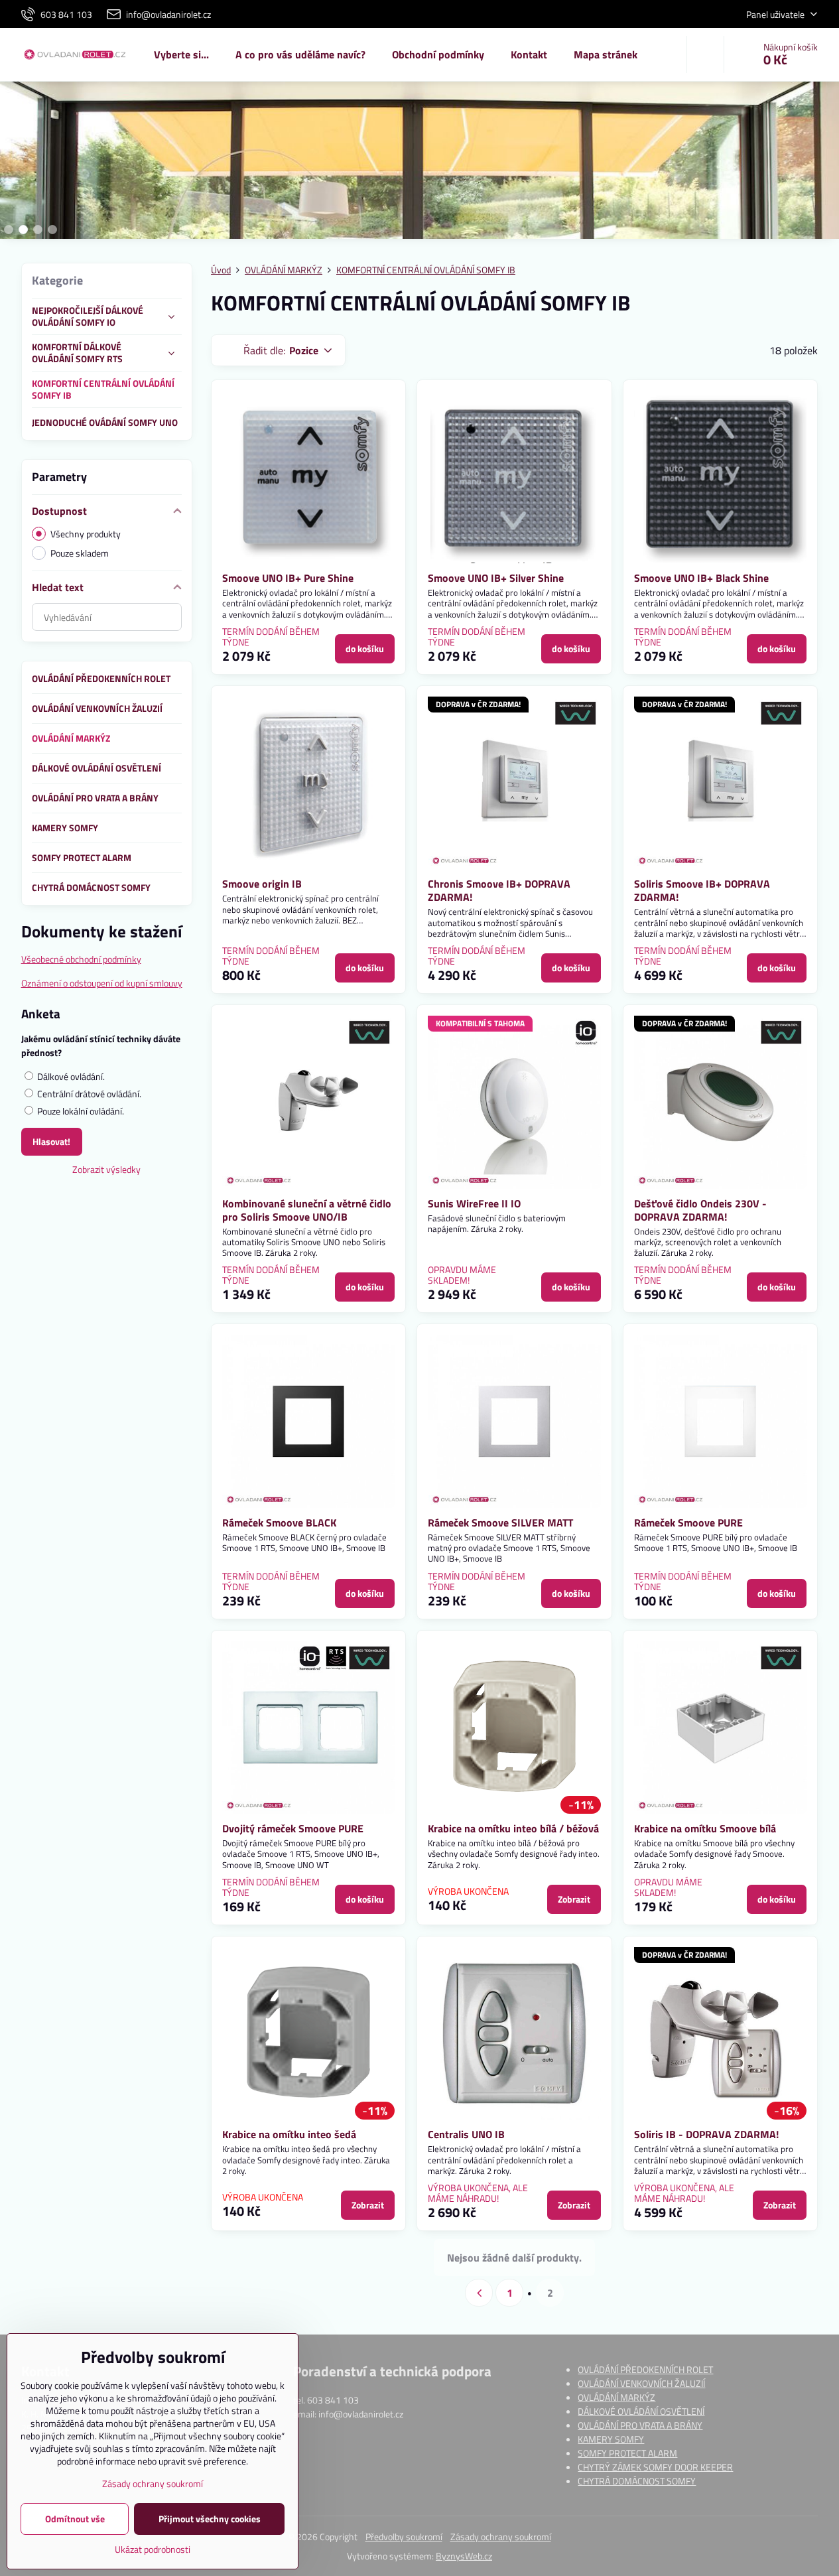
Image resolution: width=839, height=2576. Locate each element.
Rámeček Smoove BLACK (279, 1523)
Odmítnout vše (75, 2519)
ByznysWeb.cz (464, 2556)
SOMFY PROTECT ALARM (627, 2453)
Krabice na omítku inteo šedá (289, 2134)
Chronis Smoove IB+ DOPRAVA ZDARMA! (499, 890)
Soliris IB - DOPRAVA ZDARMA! (706, 2134)
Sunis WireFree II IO (474, 1203)
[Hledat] (705, 54)
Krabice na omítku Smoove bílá (705, 1828)
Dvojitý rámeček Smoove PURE (293, 1828)
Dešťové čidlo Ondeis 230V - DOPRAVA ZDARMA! (700, 1210)
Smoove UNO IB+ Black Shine (701, 578)
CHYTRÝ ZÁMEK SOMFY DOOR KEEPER (655, 2467)
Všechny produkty (86, 534)
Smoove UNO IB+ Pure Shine (288, 578)
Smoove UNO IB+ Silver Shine (496, 578)
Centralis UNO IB (466, 2134)
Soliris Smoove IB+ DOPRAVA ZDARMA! (702, 890)
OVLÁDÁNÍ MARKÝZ (616, 2397)
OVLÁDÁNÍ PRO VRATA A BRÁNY (640, 2425)
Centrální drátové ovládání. (88, 1094)
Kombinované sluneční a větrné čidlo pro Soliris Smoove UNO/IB (307, 1210)
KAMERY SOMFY (611, 2439)
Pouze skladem (80, 553)
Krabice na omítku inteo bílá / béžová (513, 1828)
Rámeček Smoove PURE (688, 1523)
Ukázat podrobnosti (153, 2549)
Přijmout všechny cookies (210, 2519)
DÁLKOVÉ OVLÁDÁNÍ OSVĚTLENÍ (641, 2411)
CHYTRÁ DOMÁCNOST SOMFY (637, 2481)
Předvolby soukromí (404, 2537)
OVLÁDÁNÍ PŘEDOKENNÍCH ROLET (645, 2369)
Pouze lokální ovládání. (80, 1111)
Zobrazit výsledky (106, 1169)
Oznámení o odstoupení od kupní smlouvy (102, 983)
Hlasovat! (51, 1141)
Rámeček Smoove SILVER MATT (500, 1523)
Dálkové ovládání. (70, 1076)
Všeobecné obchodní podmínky (81, 959)
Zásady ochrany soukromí (501, 2537)
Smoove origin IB (262, 884)
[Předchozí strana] (479, 2293)
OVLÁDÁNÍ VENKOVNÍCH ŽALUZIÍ (641, 2383)
